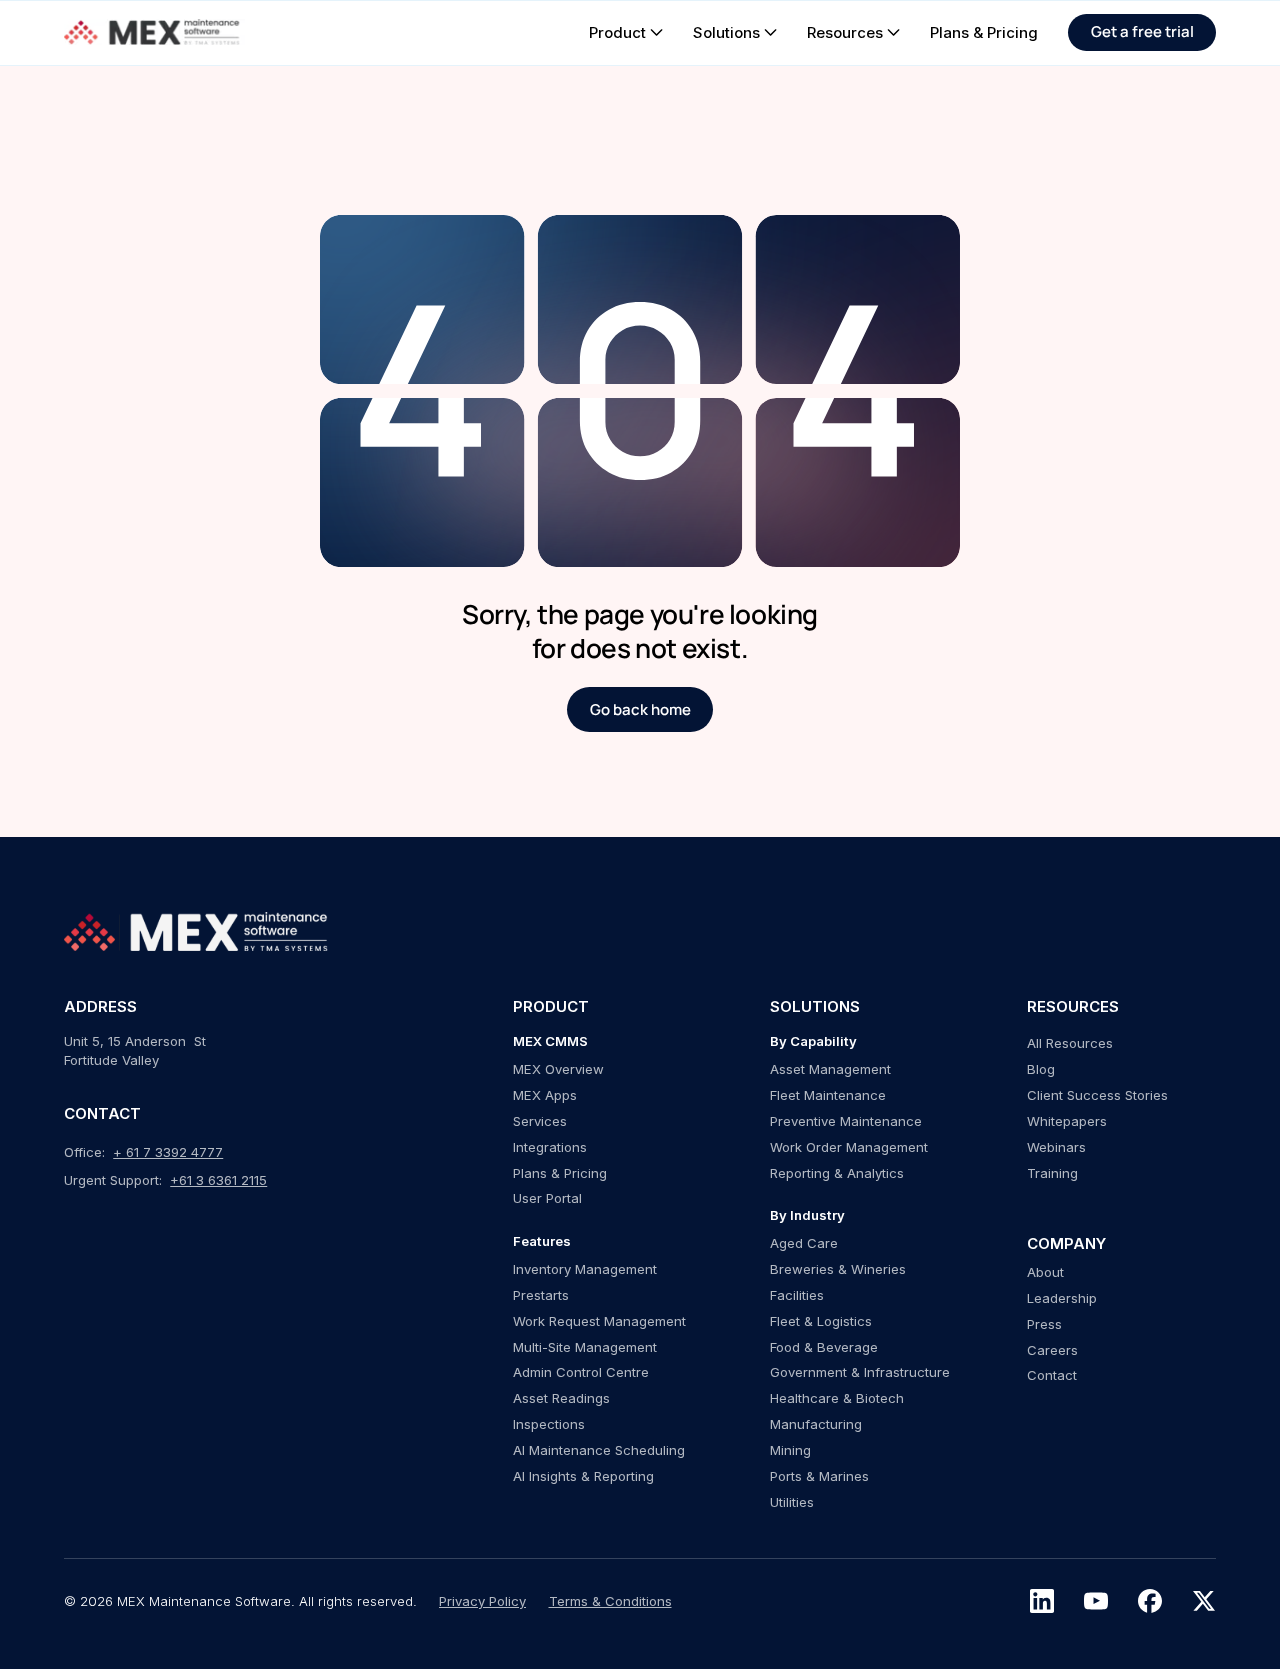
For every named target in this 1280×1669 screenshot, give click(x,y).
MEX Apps (545, 1095)
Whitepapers (1067, 1121)
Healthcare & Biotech (837, 1398)
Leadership (1062, 1298)
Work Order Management (849, 1147)
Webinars (1056, 1147)
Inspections (549, 1424)
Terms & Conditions (610, 1601)
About (1045, 1272)
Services (540, 1121)
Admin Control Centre (581, 1372)
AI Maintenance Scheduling (599, 1450)
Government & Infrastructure (860, 1372)
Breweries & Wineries (838, 1269)
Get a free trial (1142, 31)
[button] (626, 32)
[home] (154, 32)
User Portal (547, 1198)
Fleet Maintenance (828, 1095)
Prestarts (541, 1295)
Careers (1052, 1350)
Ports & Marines (819, 1476)
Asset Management (830, 1069)
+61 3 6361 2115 (218, 1180)
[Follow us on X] (1204, 1601)
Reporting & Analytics (837, 1173)
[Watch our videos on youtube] (1096, 1601)
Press (1044, 1324)
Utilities (792, 1502)
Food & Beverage (824, 1347)
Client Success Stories (1097, 1095)
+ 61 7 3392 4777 (168, 1152)
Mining (790, 1450)
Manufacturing (816, 1424)
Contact (1052, 1375)
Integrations (550, 1147)
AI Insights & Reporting (583, 1476)
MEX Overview (558, 1069)
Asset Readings (561, 1398)
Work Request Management (599, 1321)
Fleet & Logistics (821, 1321)
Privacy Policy (482, 1601)
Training (1052, 1173)
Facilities (797, 1295)
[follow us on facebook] (1150, 1601)
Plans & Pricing (560, 1173)
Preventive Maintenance (846, 1121)
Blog (1041, 1069)
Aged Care (804, 1243)
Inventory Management (585, 1269)
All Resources (1070, 1043)
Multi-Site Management (585, 1347)
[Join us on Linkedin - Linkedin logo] (1042, 1601)
